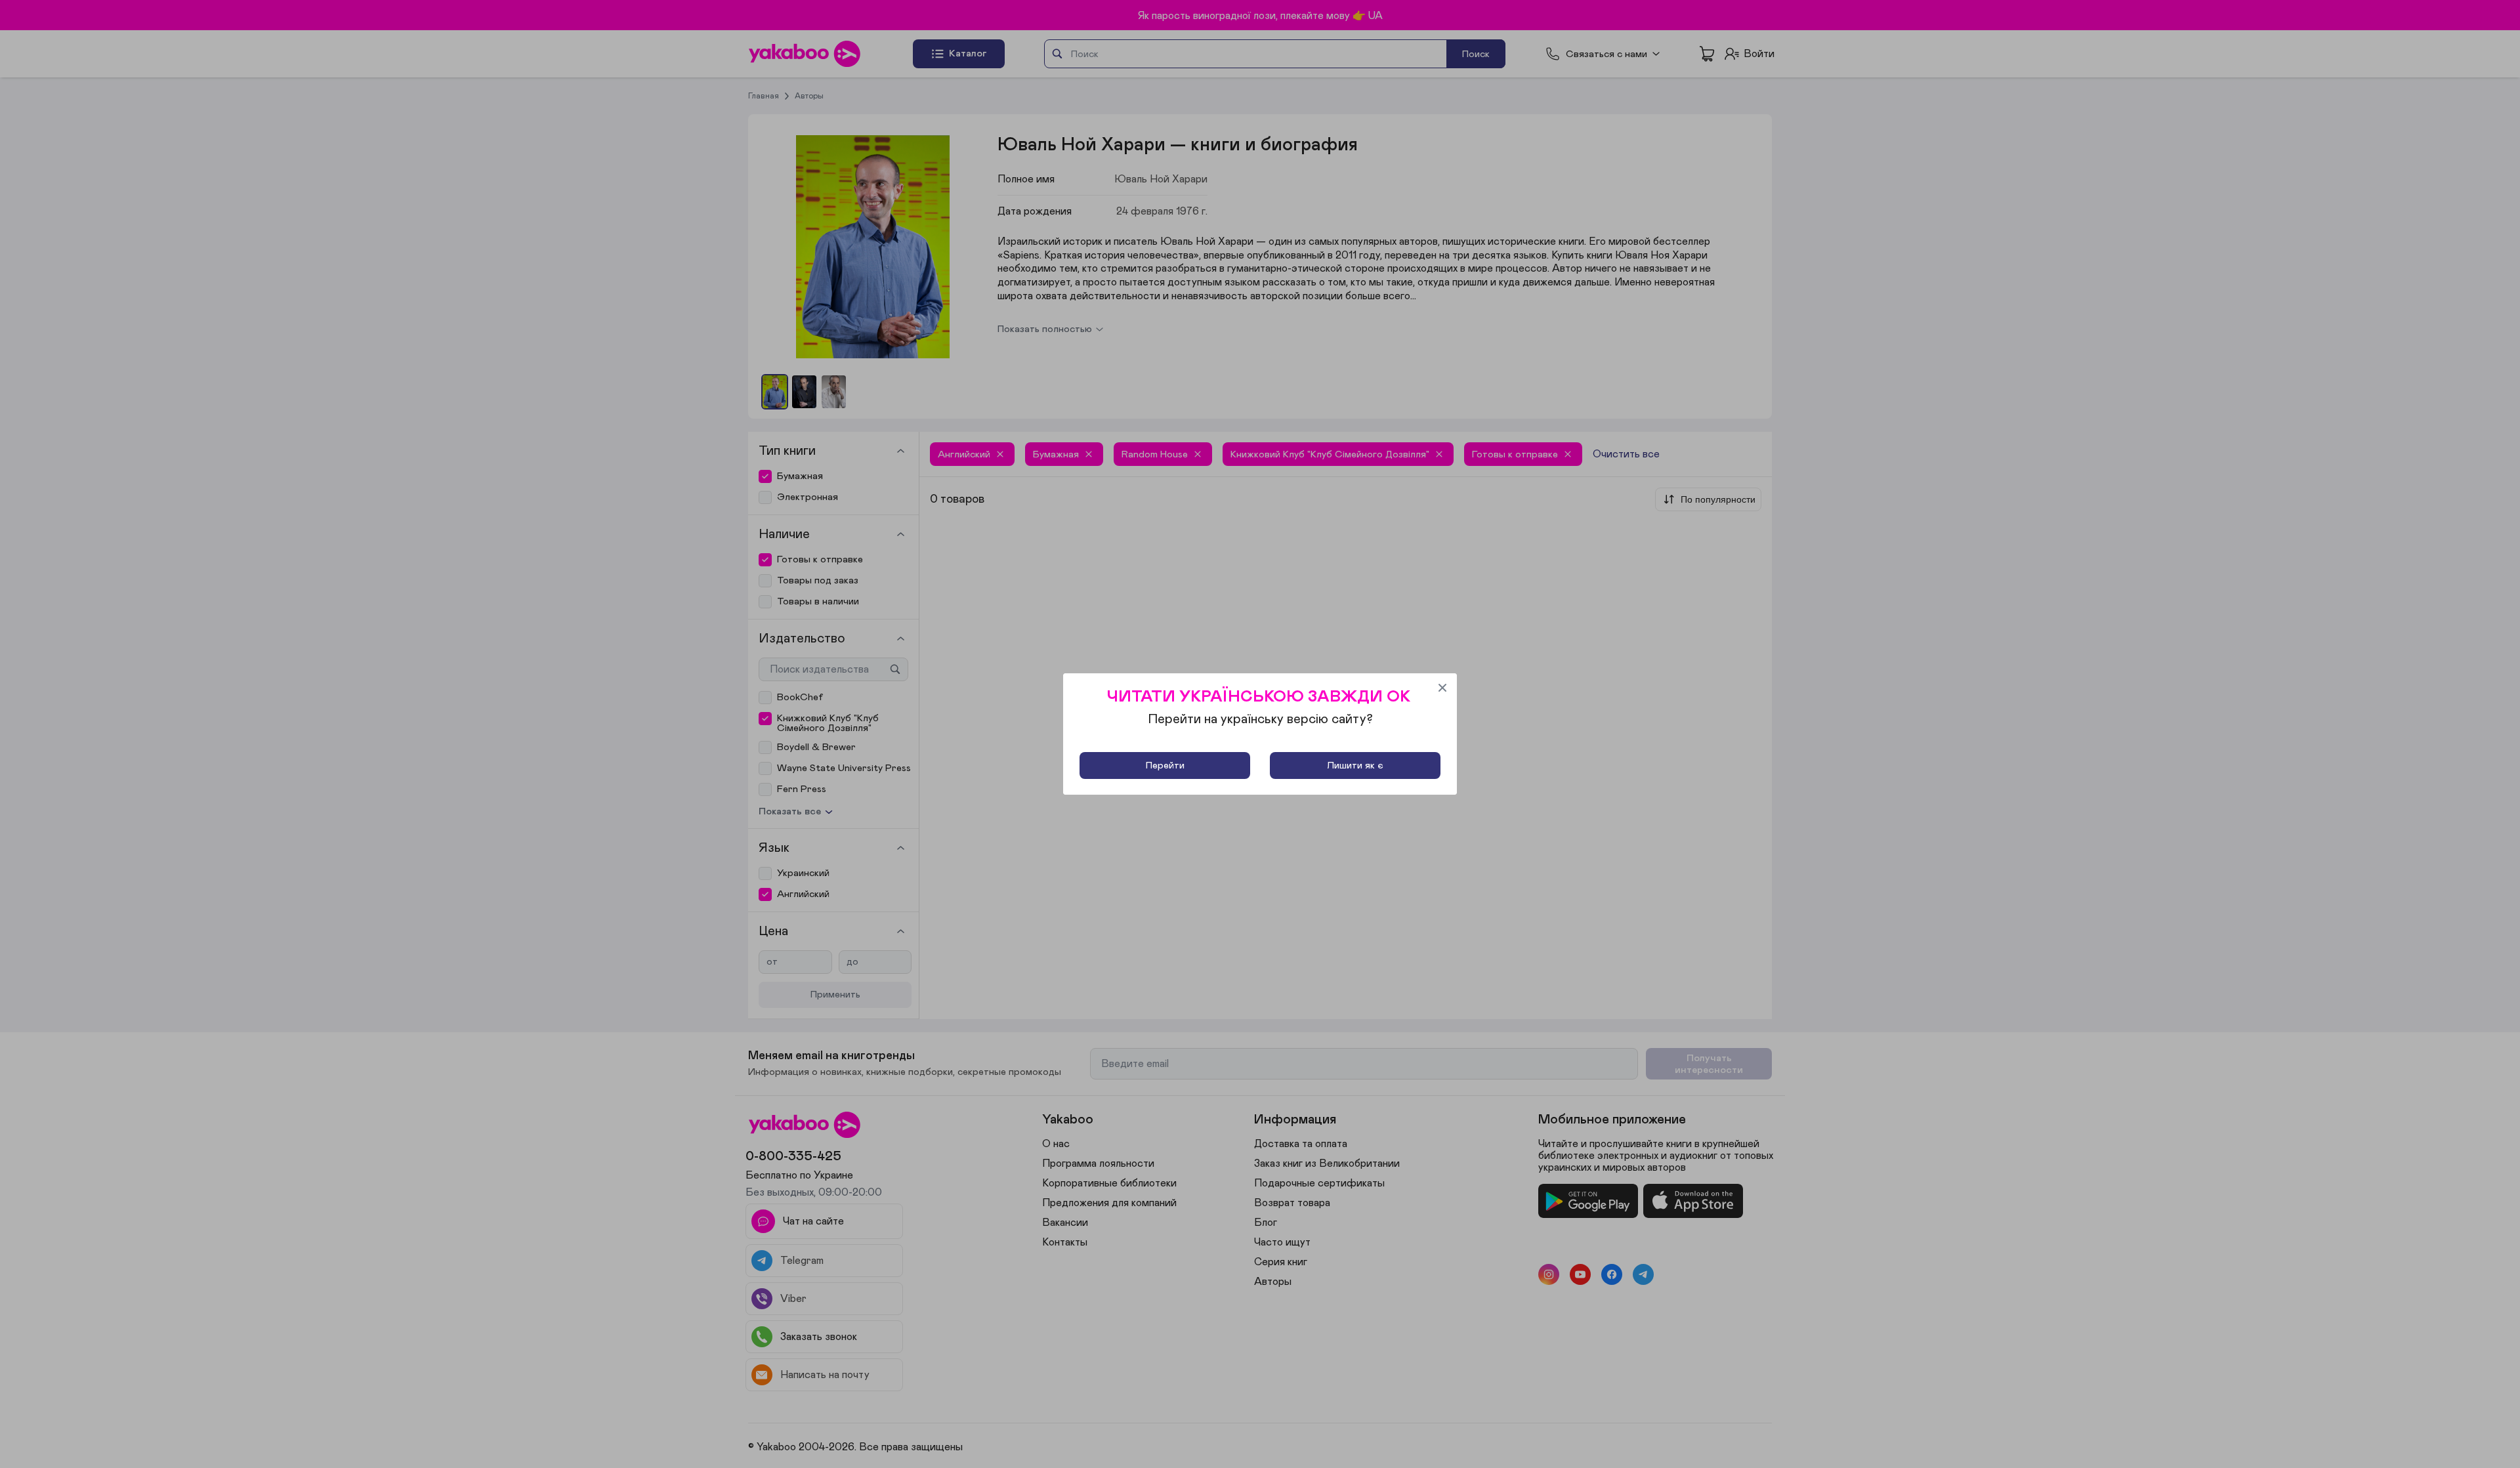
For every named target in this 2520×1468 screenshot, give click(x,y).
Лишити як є (1355, 765)
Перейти (1165, 765)
